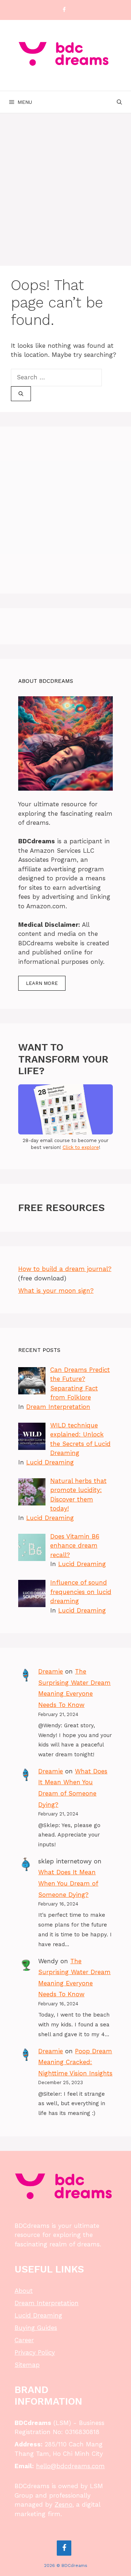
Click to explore (81, 1147)
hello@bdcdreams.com (70, 2466)
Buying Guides (36, 2328)
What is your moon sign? (56, 1291)
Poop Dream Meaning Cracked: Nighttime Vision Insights (75, 2062)
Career (24, 2340)
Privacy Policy (35, 2352)
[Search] (21, 394)
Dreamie (51, 1671)
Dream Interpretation (58, 1407)
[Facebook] (64, 10)
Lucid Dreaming (50, 1462)
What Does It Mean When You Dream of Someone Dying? (68, 1883)
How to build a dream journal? (65, 1269)
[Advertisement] (65, 182)
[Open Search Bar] (119, 102)
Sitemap (27, 2365)
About (24, 2291)
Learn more (42, 983)
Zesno (63, 2504)
